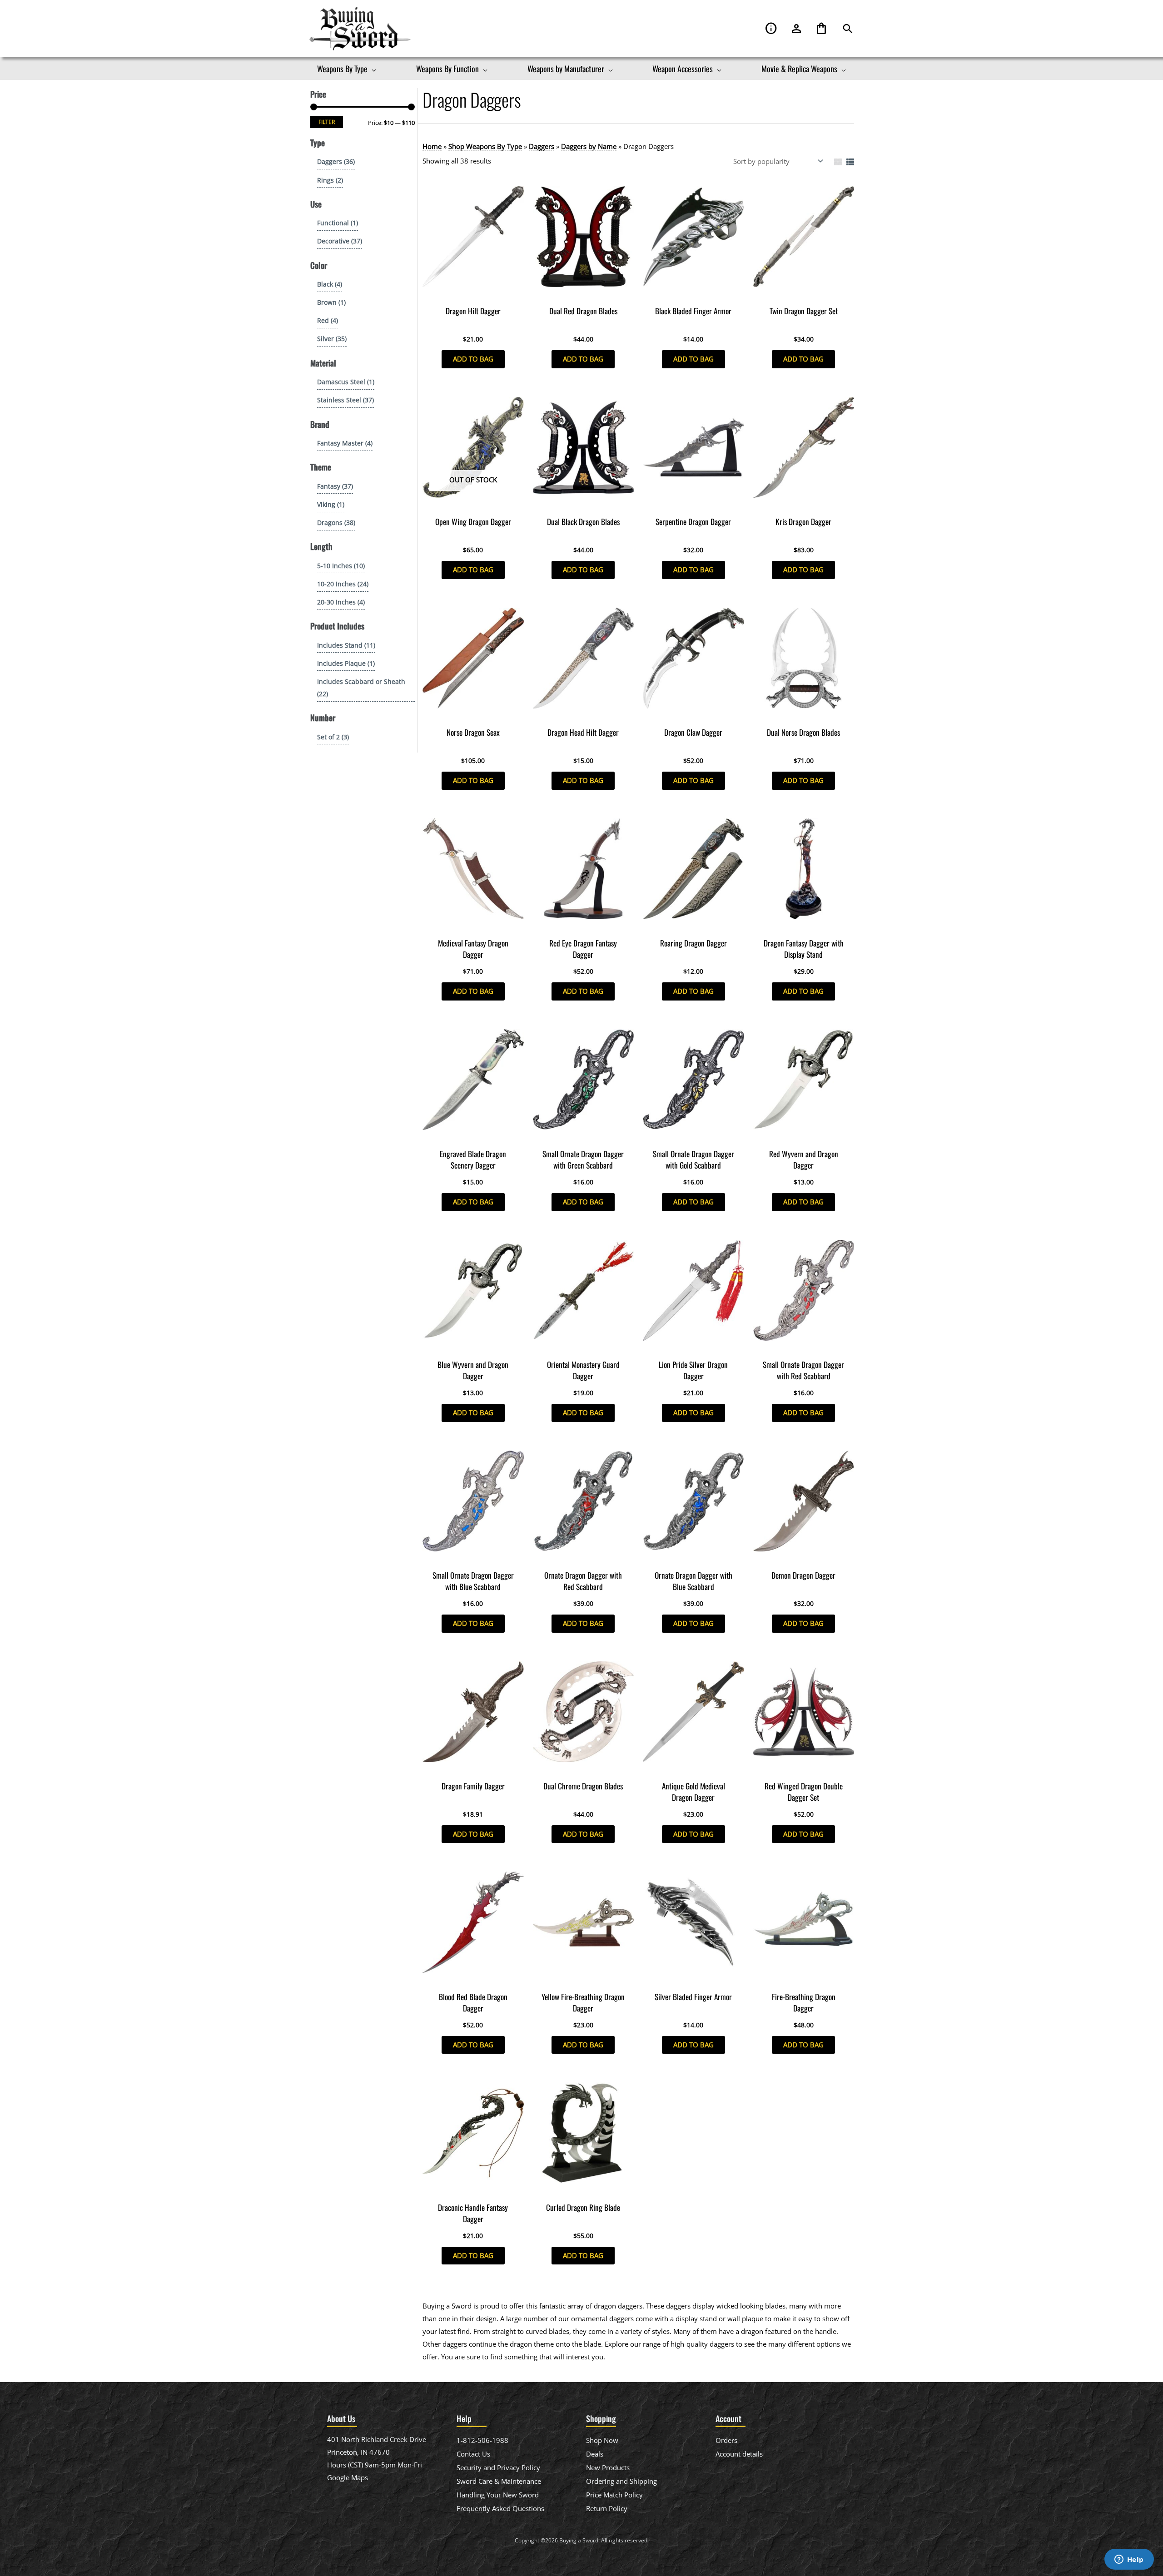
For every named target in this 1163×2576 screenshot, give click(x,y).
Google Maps (348, 2477)
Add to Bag (473, 359)
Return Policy (607, 2508)
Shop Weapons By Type (485, 146)
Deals (595, 2454)
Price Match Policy (614, 2495)
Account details (739, 2454)
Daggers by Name (589, 146)
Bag (821, 29)
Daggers (542, 146)
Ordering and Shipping (621, 2481)
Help (771, 29)
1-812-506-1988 (482, 2440)
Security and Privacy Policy (498, 2467)
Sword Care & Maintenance (499, 2481)
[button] (848, 29)
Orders (726, 2440)
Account (796, 29)
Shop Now (602, 2440)
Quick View (473, 293)
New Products (608, 2467)
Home (432, 146)
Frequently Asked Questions (500, 2508)
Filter (327, 122)
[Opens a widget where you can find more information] (1129, 2560)
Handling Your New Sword (498, 2495)
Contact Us (473, 2454)
